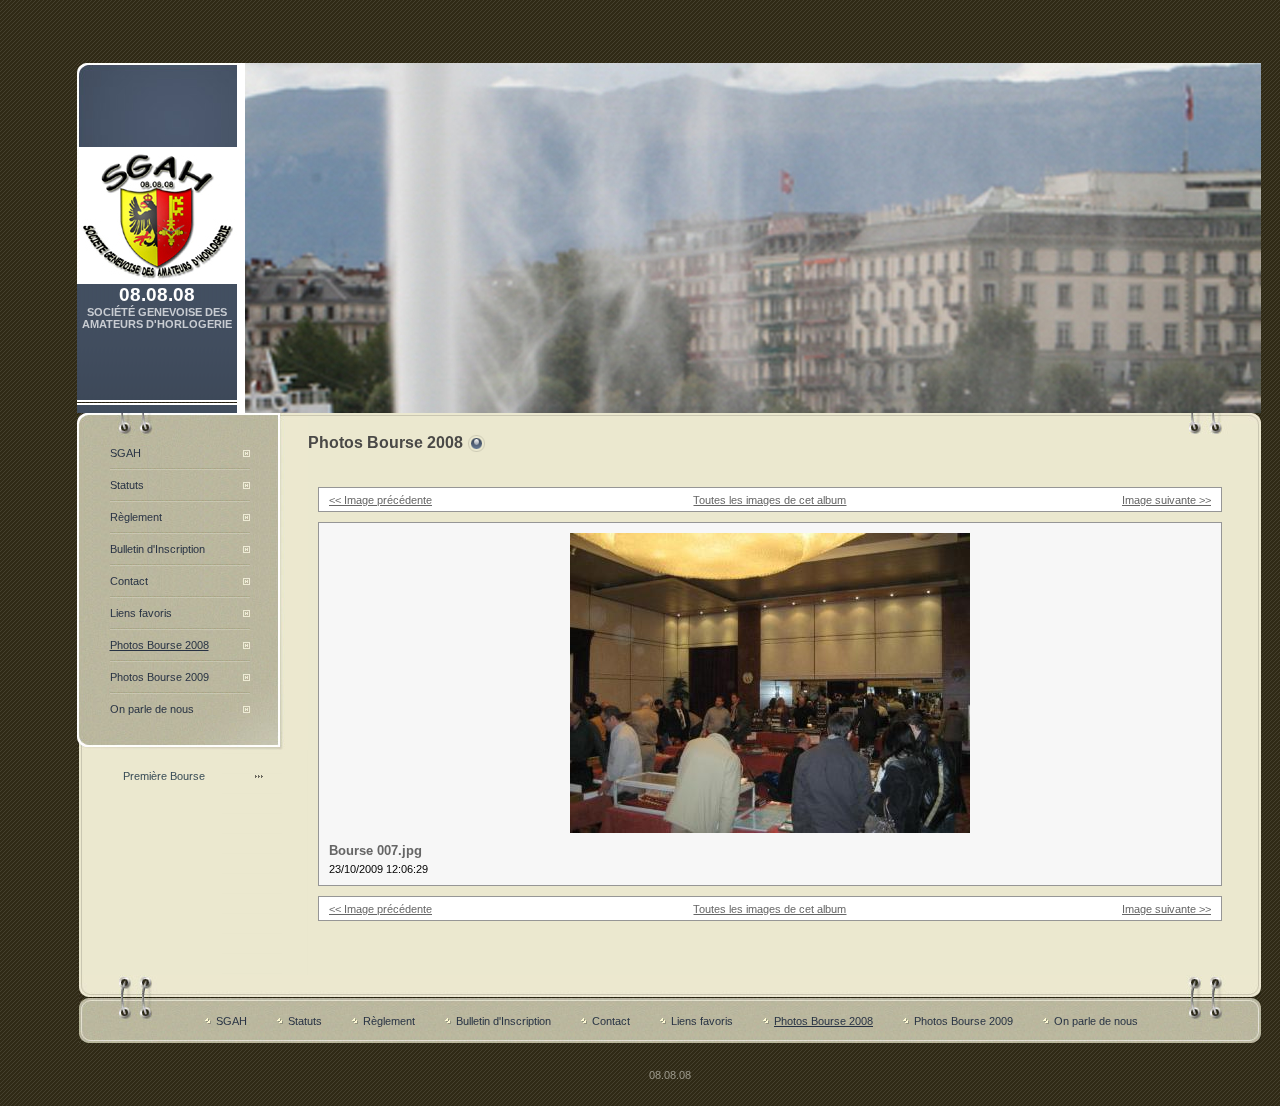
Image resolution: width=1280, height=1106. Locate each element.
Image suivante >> (1166, 500)
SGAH (125, 453)
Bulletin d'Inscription (157, 549)
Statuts (127, 485)
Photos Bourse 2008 (159, 645)
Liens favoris (141, 613)
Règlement (136, 517)
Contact (129, 581)
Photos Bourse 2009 (159, 677)
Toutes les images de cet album (769, 500)
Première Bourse (164, 776)
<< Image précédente (380, 500)
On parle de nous (152, 709)
